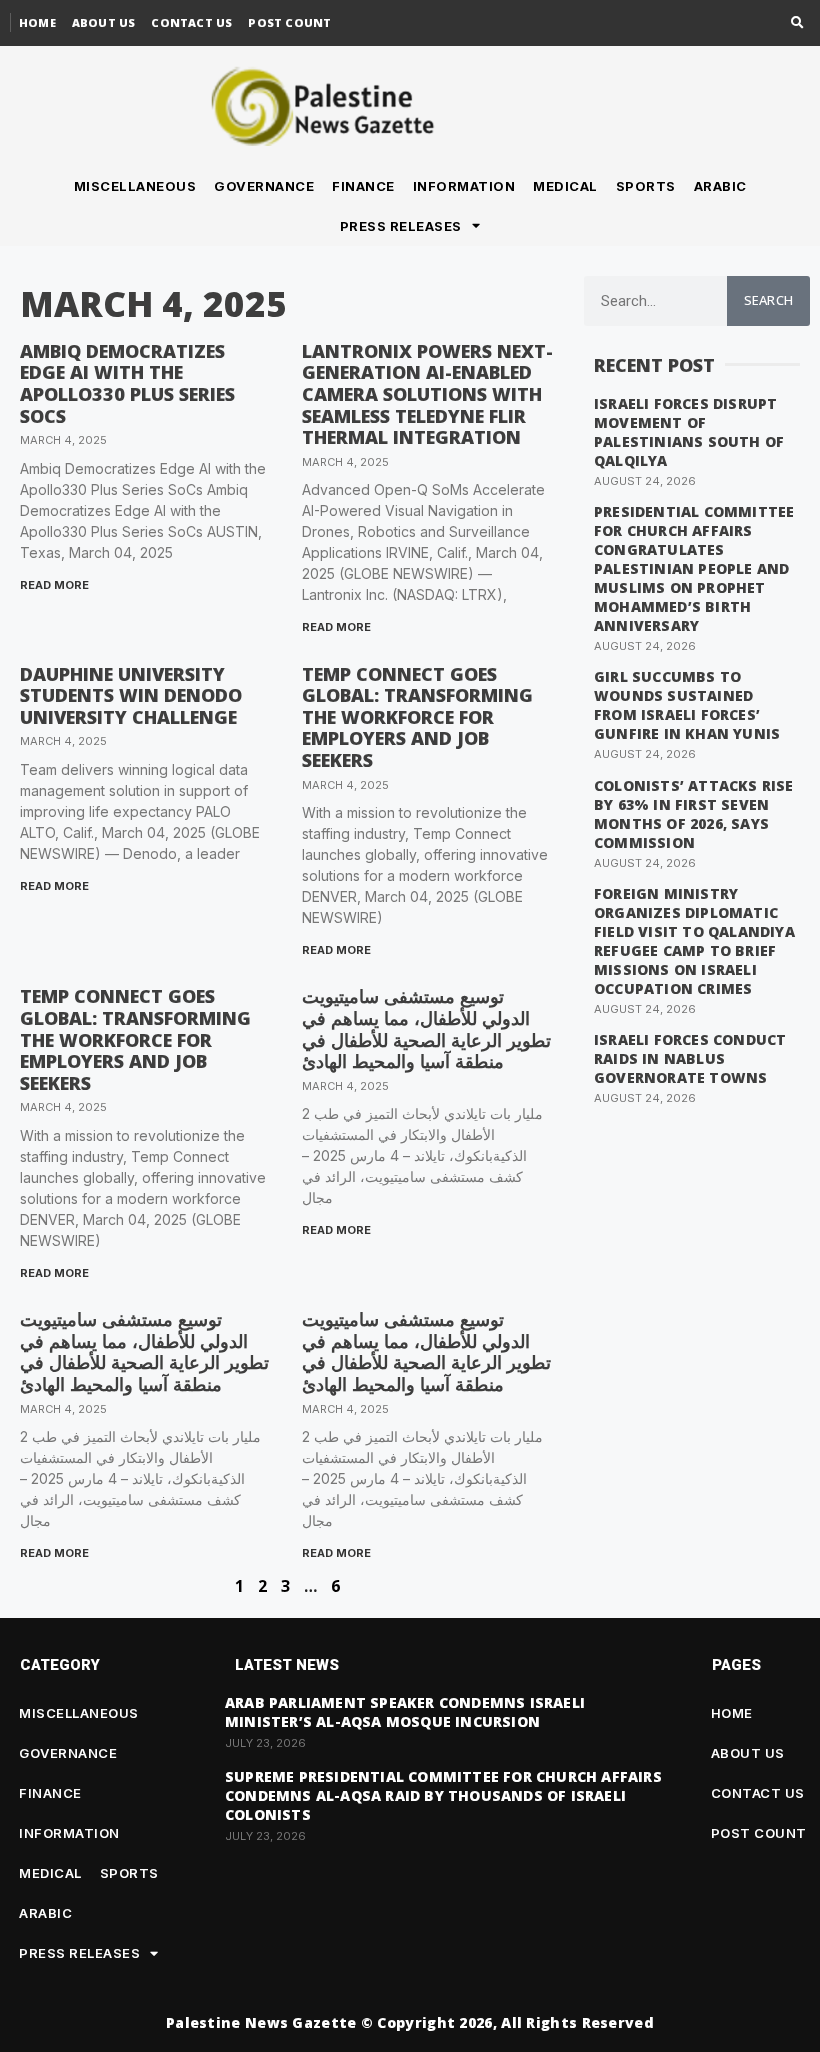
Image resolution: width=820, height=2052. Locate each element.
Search (769, 300)
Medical (565, 186)
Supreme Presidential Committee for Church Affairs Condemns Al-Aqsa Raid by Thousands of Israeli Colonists (443, 1795)
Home (37, 22)
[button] (797, 23)
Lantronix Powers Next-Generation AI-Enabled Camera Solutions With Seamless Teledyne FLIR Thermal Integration (427, 394)
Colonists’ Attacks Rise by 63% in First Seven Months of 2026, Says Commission (694, 814)
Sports (646, 186)
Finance (363, 186)
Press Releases (401, 226)
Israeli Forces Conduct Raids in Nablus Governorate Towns (690, 1058)
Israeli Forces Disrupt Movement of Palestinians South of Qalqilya (689, 432)
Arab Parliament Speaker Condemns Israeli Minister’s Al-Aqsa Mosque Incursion (405, 1712)
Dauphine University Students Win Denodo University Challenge (131, 695)
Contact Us (191, 22)
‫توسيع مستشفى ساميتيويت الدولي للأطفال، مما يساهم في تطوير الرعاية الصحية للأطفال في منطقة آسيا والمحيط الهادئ (426, 1028)
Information (464, 186)
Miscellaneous (135, 186)
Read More (54, 585)
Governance (264, 186)
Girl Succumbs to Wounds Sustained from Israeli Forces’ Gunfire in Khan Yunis (687, 705)
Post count (289, 22)
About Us (104, 22)
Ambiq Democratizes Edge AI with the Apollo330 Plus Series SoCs (127, 383)
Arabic (720, 186)
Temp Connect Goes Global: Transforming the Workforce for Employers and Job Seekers (417, 717)
